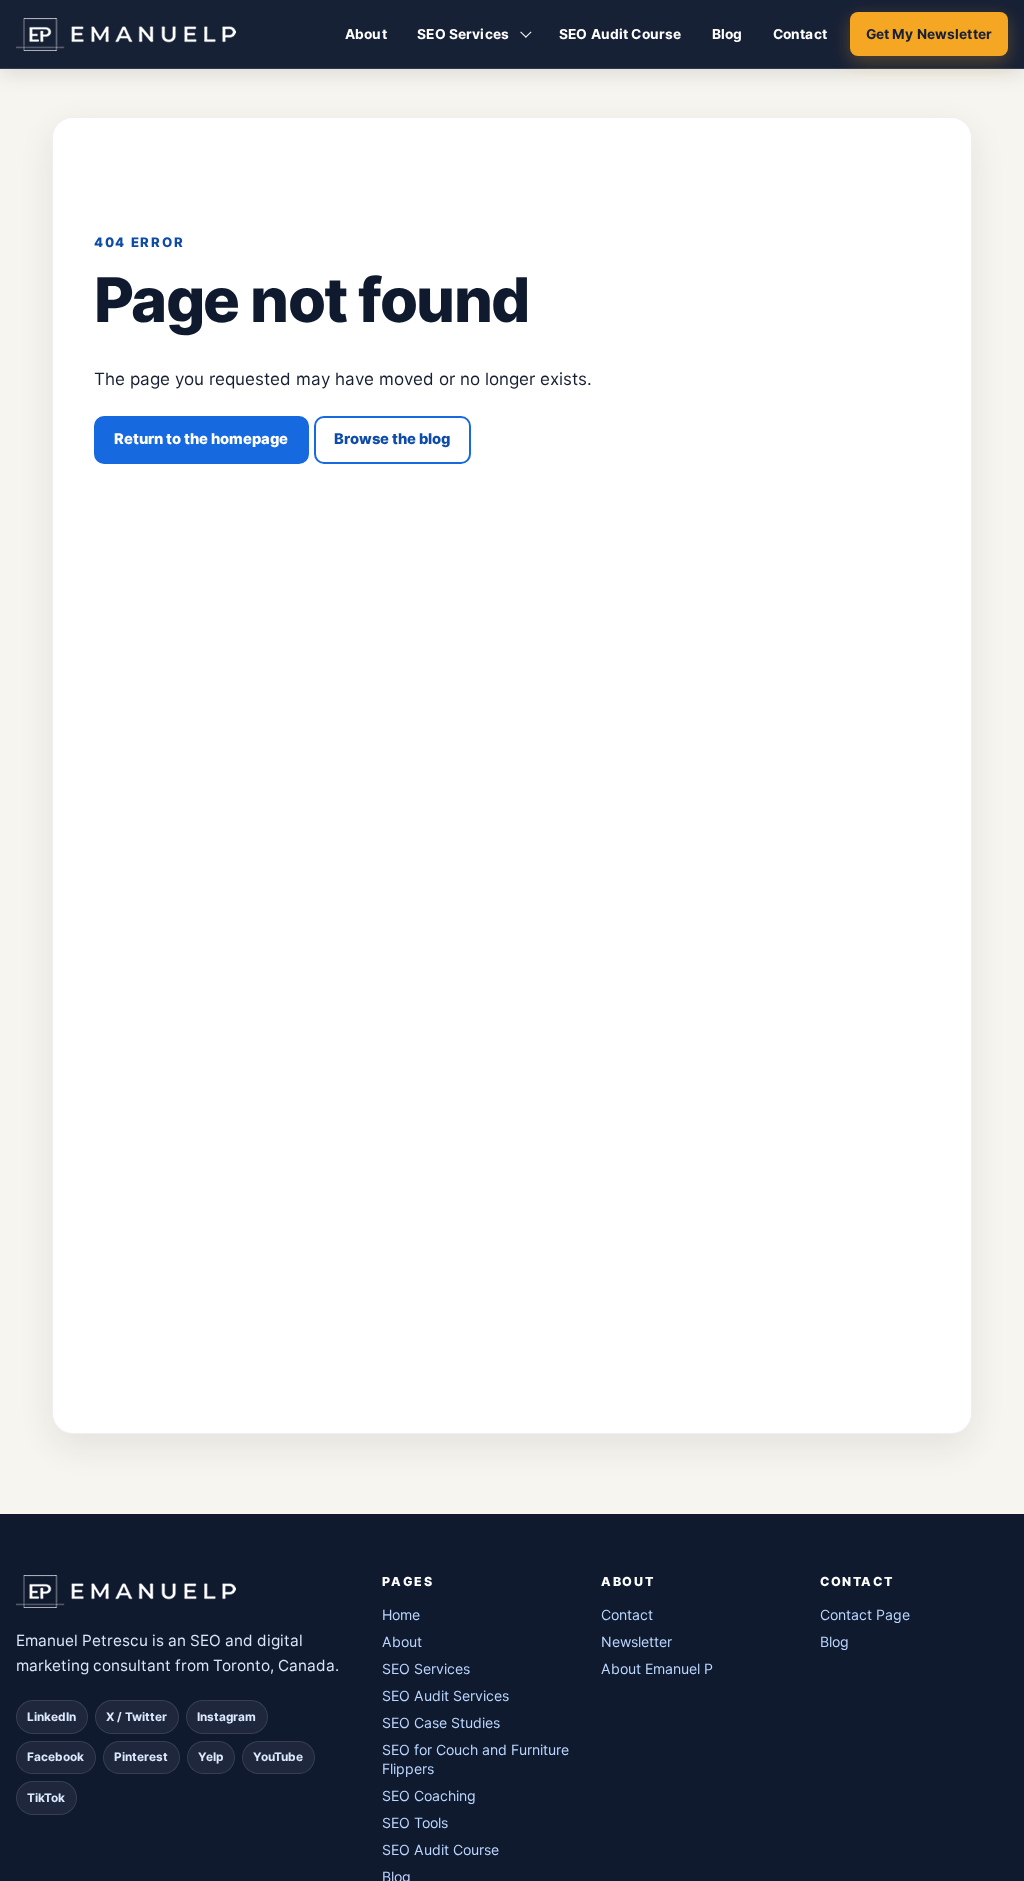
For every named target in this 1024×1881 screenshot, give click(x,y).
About (366, 34)
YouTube (278, 1757)
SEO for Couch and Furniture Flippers (475, 1759)
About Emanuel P (657, 1668)
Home (401, 1614)
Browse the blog (392, 439)
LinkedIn (51, 1717)
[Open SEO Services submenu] (526, 34)
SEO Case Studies (441, 1722)
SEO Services (463, 34)
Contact (800, 34)
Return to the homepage (201, 439)
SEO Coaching (429, 1795)
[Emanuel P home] (184, 1591)
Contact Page (865, 1614)
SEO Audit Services (445, 1695)
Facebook (55, 1757)
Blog (727, 34)
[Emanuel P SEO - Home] (126, 34)
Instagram (226, 1717)
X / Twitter (136, 1717)
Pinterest (141, 1757)
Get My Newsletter (929, 34)
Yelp (210, 1757)
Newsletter (636, 1641)
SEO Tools (415, 1822)
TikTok (46, 1798)
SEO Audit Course (620, 34)
